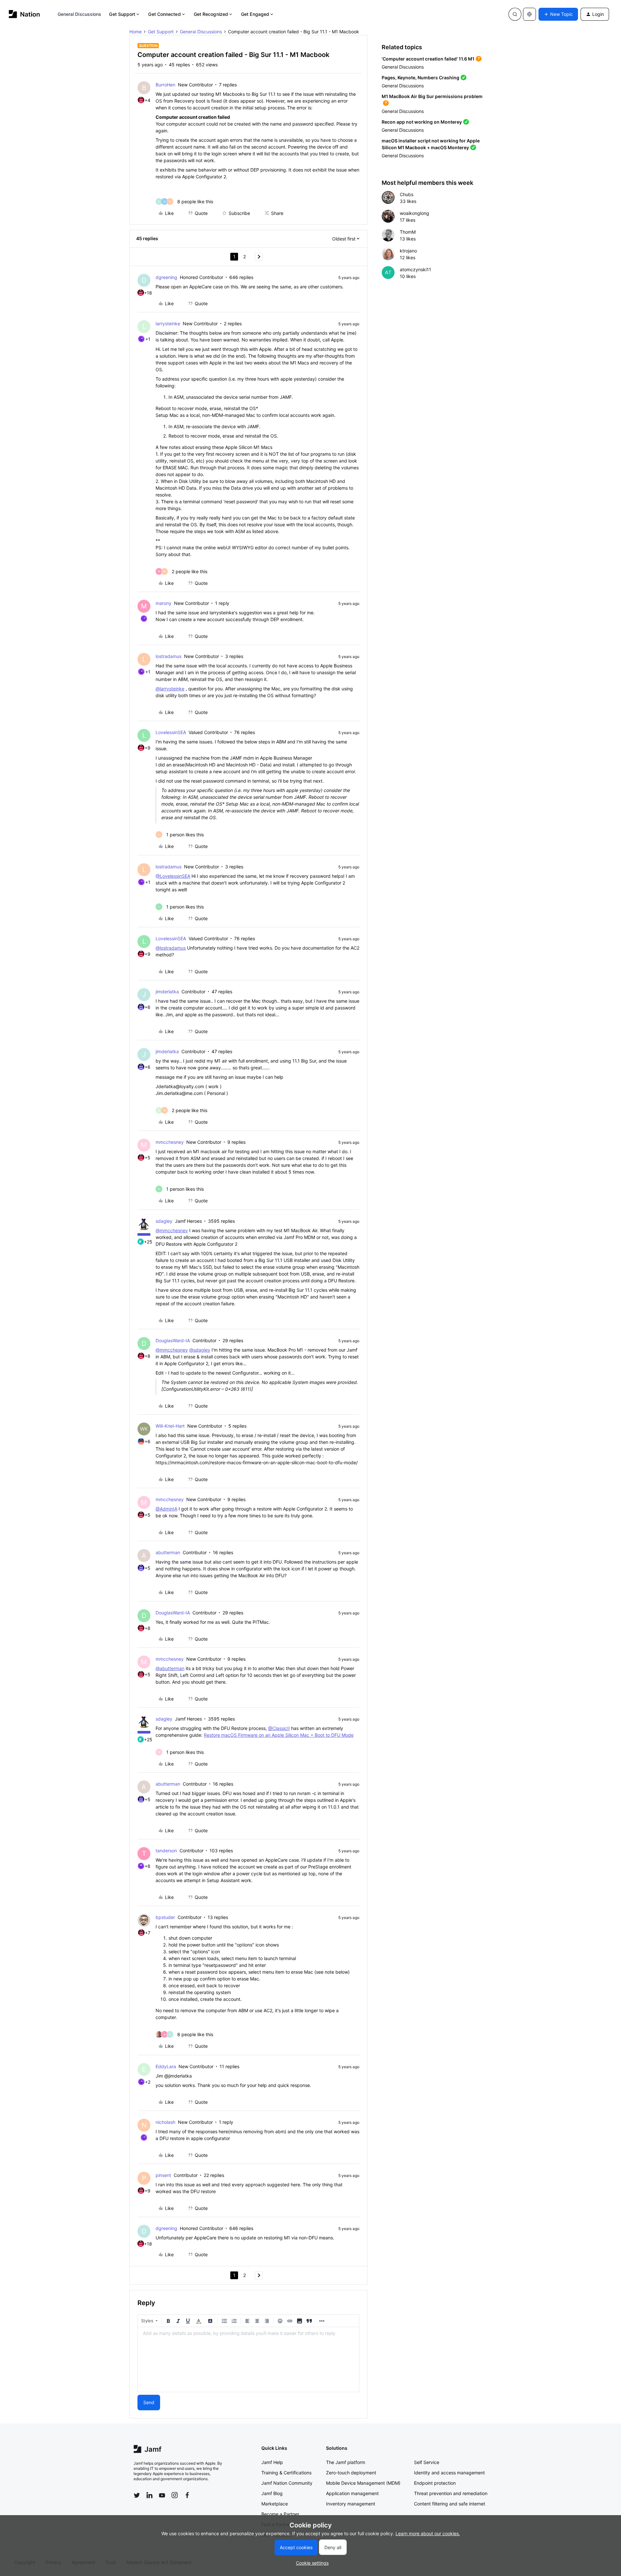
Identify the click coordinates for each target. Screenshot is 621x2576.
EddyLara (166, 2066)
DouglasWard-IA (173, 1340)
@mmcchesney (172, 1230)
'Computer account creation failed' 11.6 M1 (428, 59)
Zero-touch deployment (351, 2473)
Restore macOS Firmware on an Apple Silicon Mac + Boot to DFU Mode (279, 1735)
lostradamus (169, 656)
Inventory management (351, 2504)
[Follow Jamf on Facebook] (187, 2495)
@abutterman (170, 1668)
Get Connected (164, 14)
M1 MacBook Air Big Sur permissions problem (432, 96)
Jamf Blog (272, 2493)
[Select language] (529, 14)
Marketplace (275, 2504)
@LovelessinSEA (173, 876)
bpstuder (165, 1917)
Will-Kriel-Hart (170, 1426)
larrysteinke (168, 323)
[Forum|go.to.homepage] (24, 14)
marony (163, 603)
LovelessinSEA (171, 732)
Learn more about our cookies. (428, 2533)
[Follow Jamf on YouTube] (162, 2495)
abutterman (168, 1552)
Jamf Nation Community (287, 2483)
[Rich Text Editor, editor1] (248, 2359)
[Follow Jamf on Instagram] (175, 2495)
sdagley (164, 1221)
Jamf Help (272, 2462)
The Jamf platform (346, 2462)
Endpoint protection (435, 2483)
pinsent (163, 2175)
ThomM (408, 232)
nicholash (165, 2122)
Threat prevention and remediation (451, 2493)
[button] (558, 14)
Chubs (407, 194)
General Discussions (80, 14)
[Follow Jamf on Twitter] (137, 2495)
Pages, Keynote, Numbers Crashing (420, 78)
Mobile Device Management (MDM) (363, 2483)
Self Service (427, 2462)
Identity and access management (449, 2473)
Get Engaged (255, 14)
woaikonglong (414, 213)
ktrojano (408, 251)
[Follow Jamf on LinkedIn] (149, 2495)
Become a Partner (280, 2514)
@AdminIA (166, 1509)
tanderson (166, 1851)
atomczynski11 (415, 269)
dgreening (166, 277)
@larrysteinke (170, 689)
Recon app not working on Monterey (422, 122)
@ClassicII (279, 1728)
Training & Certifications (286, 2473)
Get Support (122, 14)
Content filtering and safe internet (450, 2504)
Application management (352, 2493)
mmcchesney (170, 1142)
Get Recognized (211, 14)
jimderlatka (167, 992)
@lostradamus (171, 948)
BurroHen (165, 85)
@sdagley (200, 1350)
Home (136, 32)
